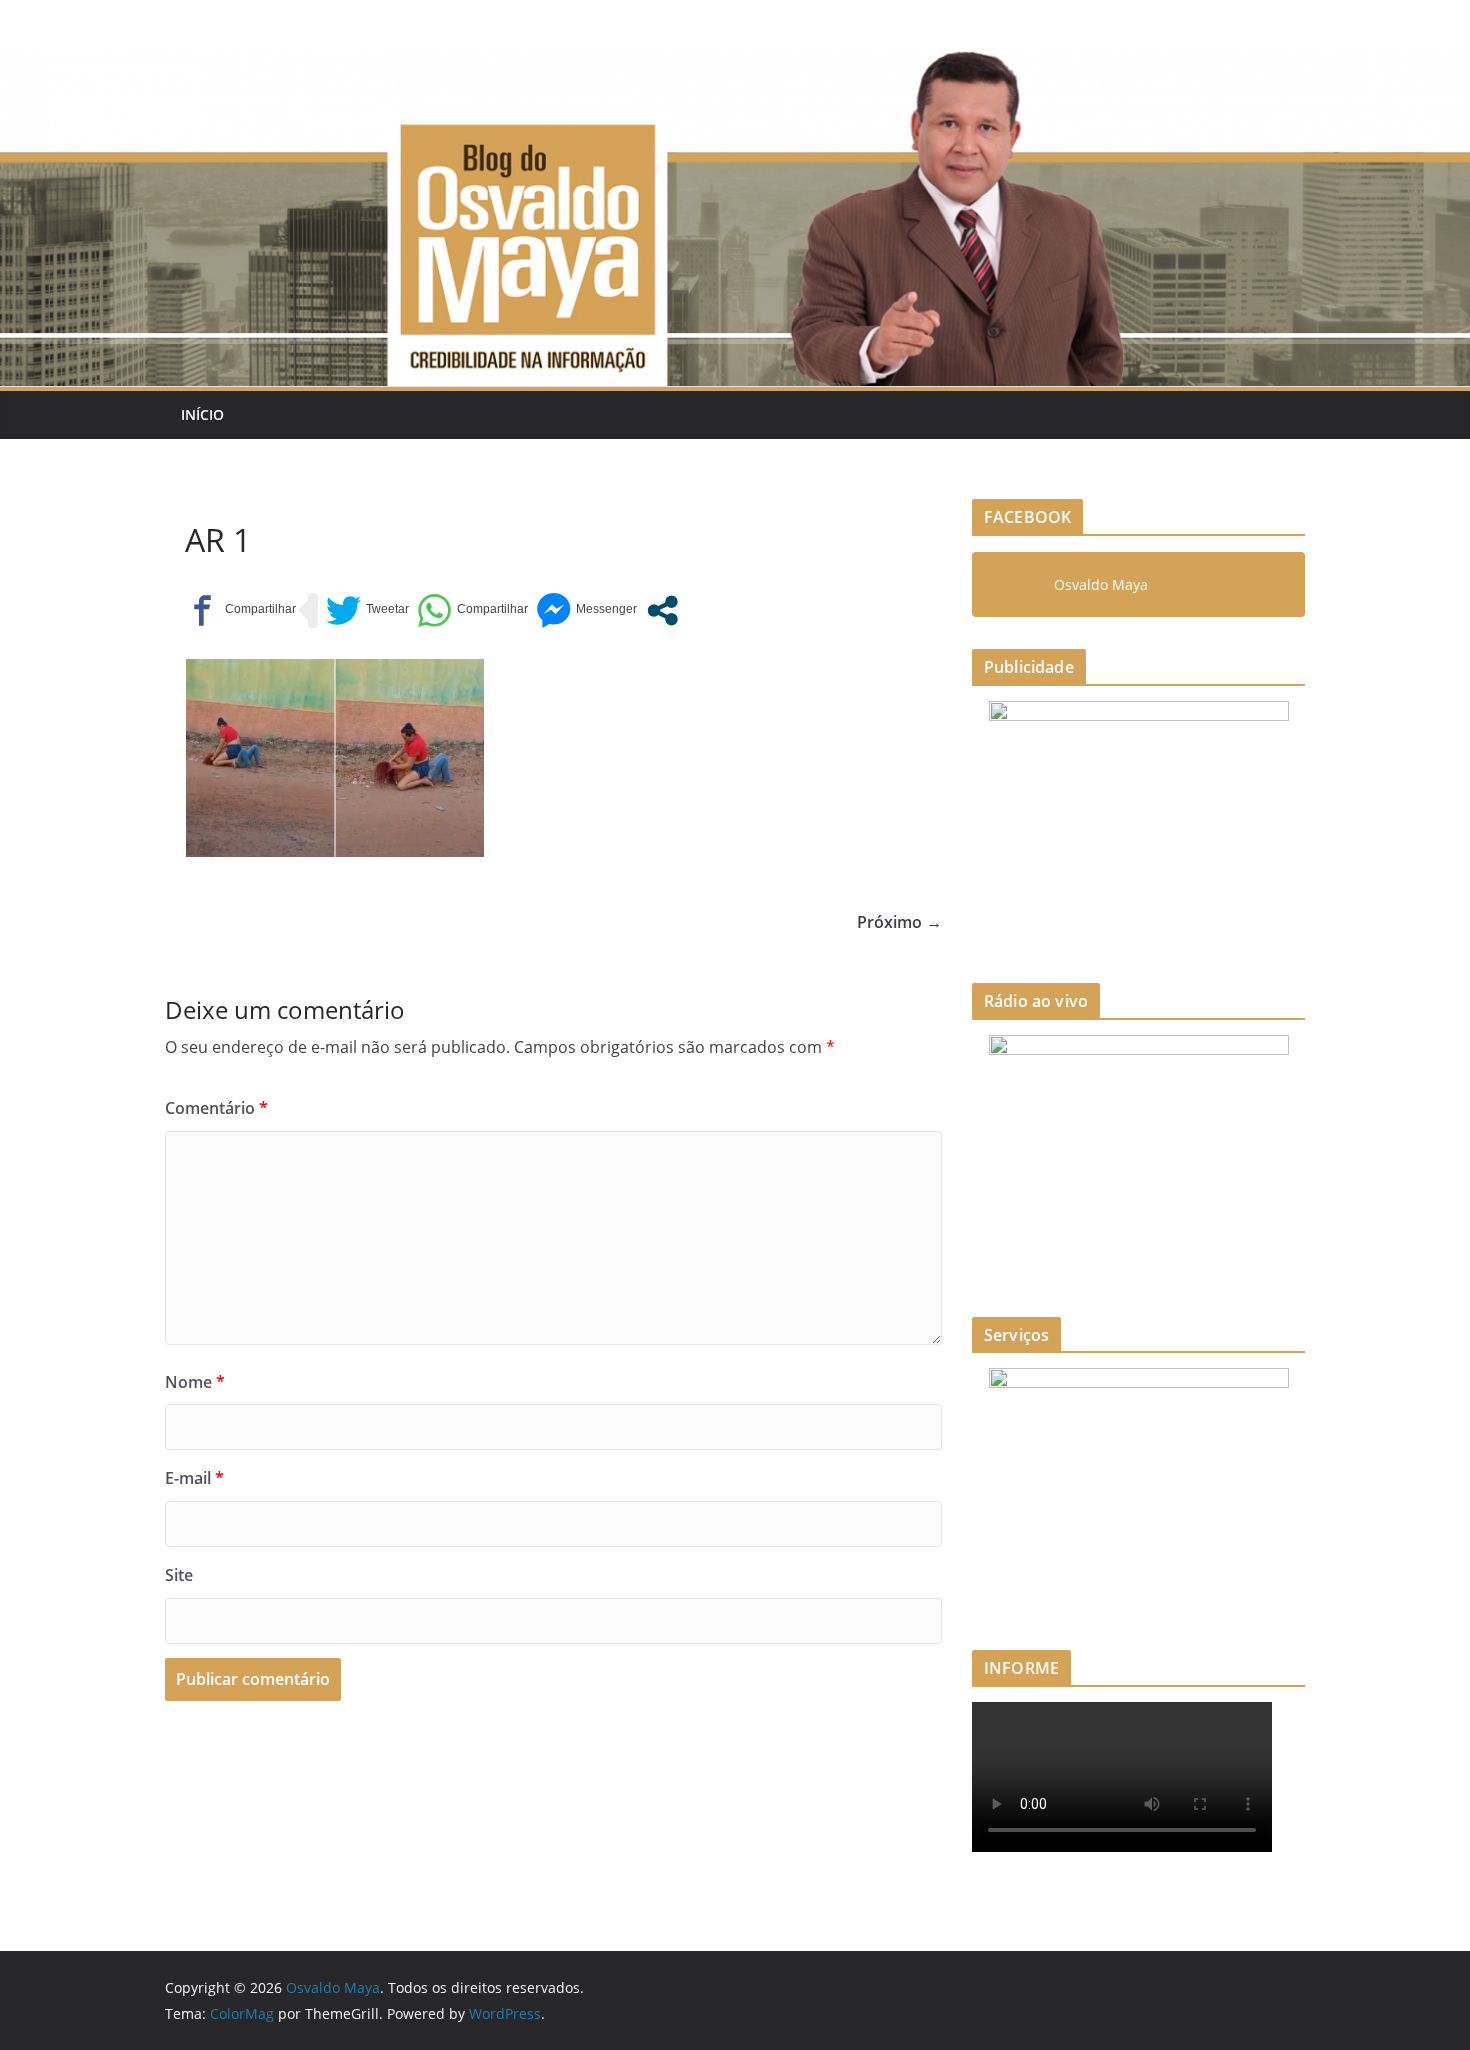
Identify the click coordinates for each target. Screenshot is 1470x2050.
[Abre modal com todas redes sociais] (662, 610)
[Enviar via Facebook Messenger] (586, 610)
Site (179, 1575)
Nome (195, 1382)
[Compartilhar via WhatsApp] (472, 610)
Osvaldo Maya (1101, 584)
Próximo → (899, 922)
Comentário (216, 1108)
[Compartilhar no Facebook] (240, 610)
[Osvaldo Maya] (735, 62)
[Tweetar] (367, 610)
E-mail (194, 1478)
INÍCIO (202, 414)
